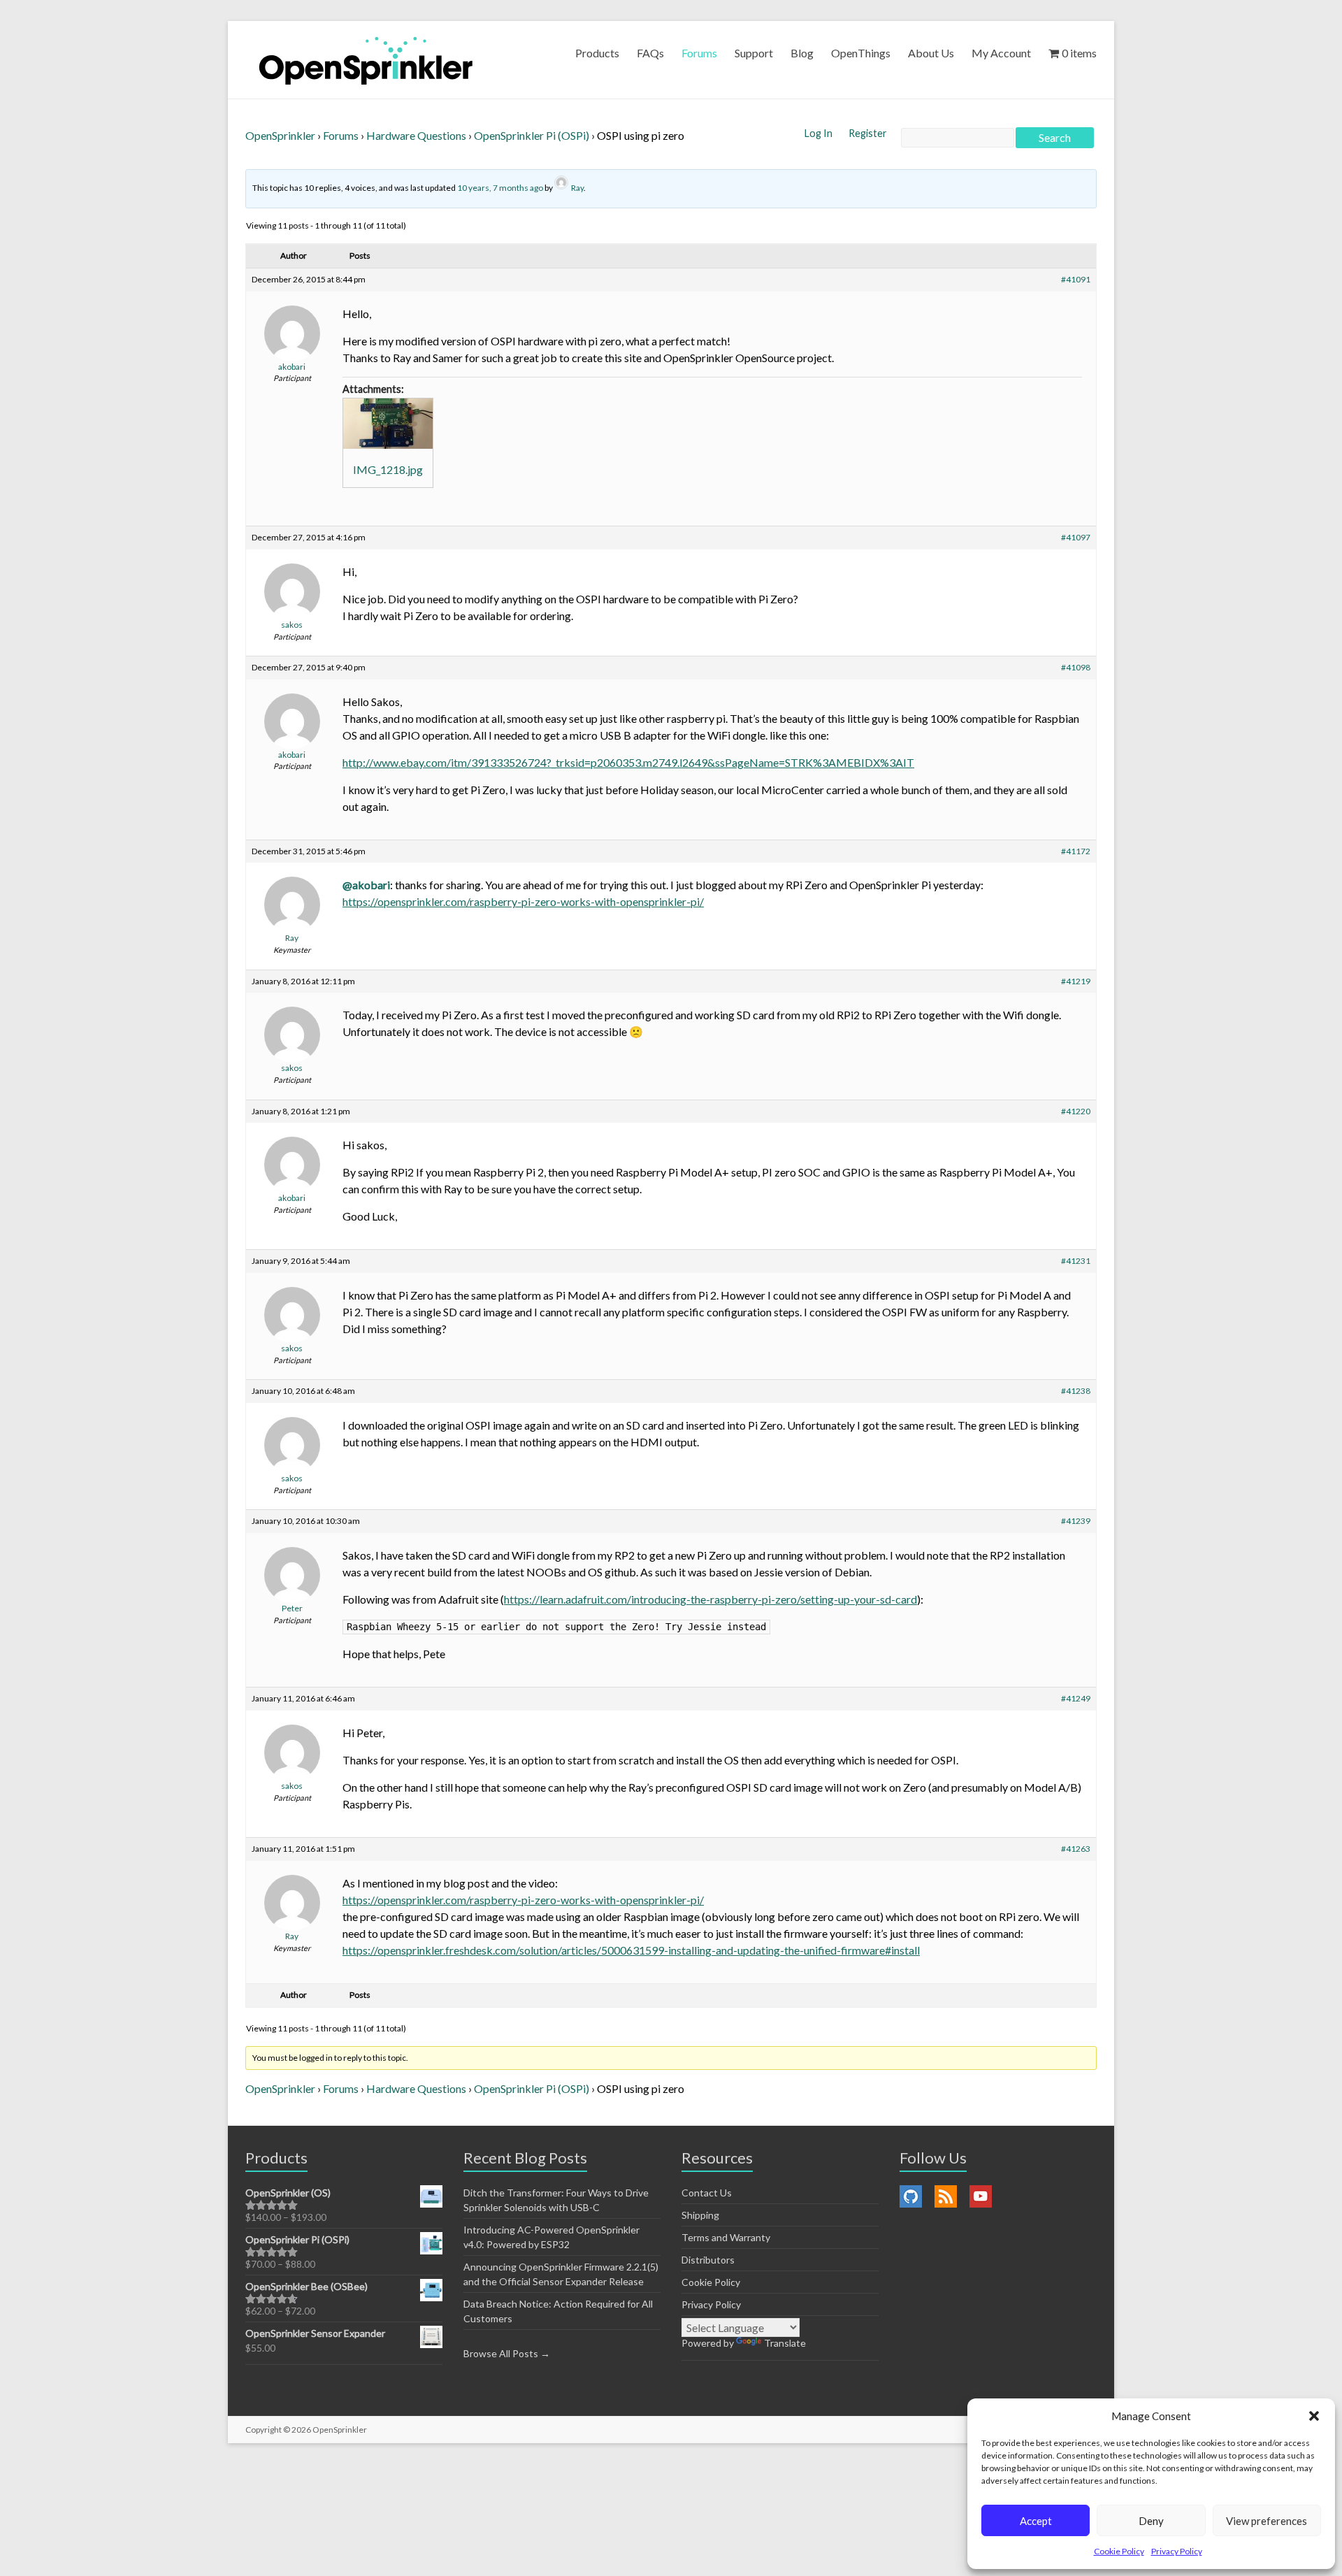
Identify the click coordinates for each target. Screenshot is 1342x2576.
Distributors (708, 2260)
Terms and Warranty (726, 2237)
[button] (1314, 2416)
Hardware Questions (416, 135)
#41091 (1076, 279)
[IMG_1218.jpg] (388, 424)
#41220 (1076, 1111)
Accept (1036, 2521)
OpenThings (861, 53)
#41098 (1076, 667)
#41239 (1076, 1521)
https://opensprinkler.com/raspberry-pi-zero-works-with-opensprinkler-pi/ (523, 901)
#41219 (1076, 981)
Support (754, 53)
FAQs (650, 53)
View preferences (1267, 2521)
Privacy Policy (1177, 2551)
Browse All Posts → (507, 2353)
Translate (785, 2343)
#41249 (1076, 1698)
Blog (802, 53)
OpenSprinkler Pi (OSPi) (532, 135)
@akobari (366, 885)
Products (597, 53)
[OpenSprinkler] (366, 60)
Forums (699, 53)
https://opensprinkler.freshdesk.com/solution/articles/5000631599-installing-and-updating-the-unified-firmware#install (631, 1950)
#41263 (1076, 1849)
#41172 (1076, 851)
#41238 (1076, 1391)
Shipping (700, 2215)
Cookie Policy (1119, 2551)
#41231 (1076, 1261)
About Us (931, 53)
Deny (1151, 2521)
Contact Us (707, 2193)
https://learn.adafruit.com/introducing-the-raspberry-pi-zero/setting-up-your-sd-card (710, 1599)
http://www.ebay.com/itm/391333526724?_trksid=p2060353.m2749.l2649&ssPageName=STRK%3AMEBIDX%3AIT (628, 762)
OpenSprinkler (280, 135)
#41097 (1076, 537)
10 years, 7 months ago (500, 188)
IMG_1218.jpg (388, 469)
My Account (1001, 53)
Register (868, 133)
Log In (820, 133)
